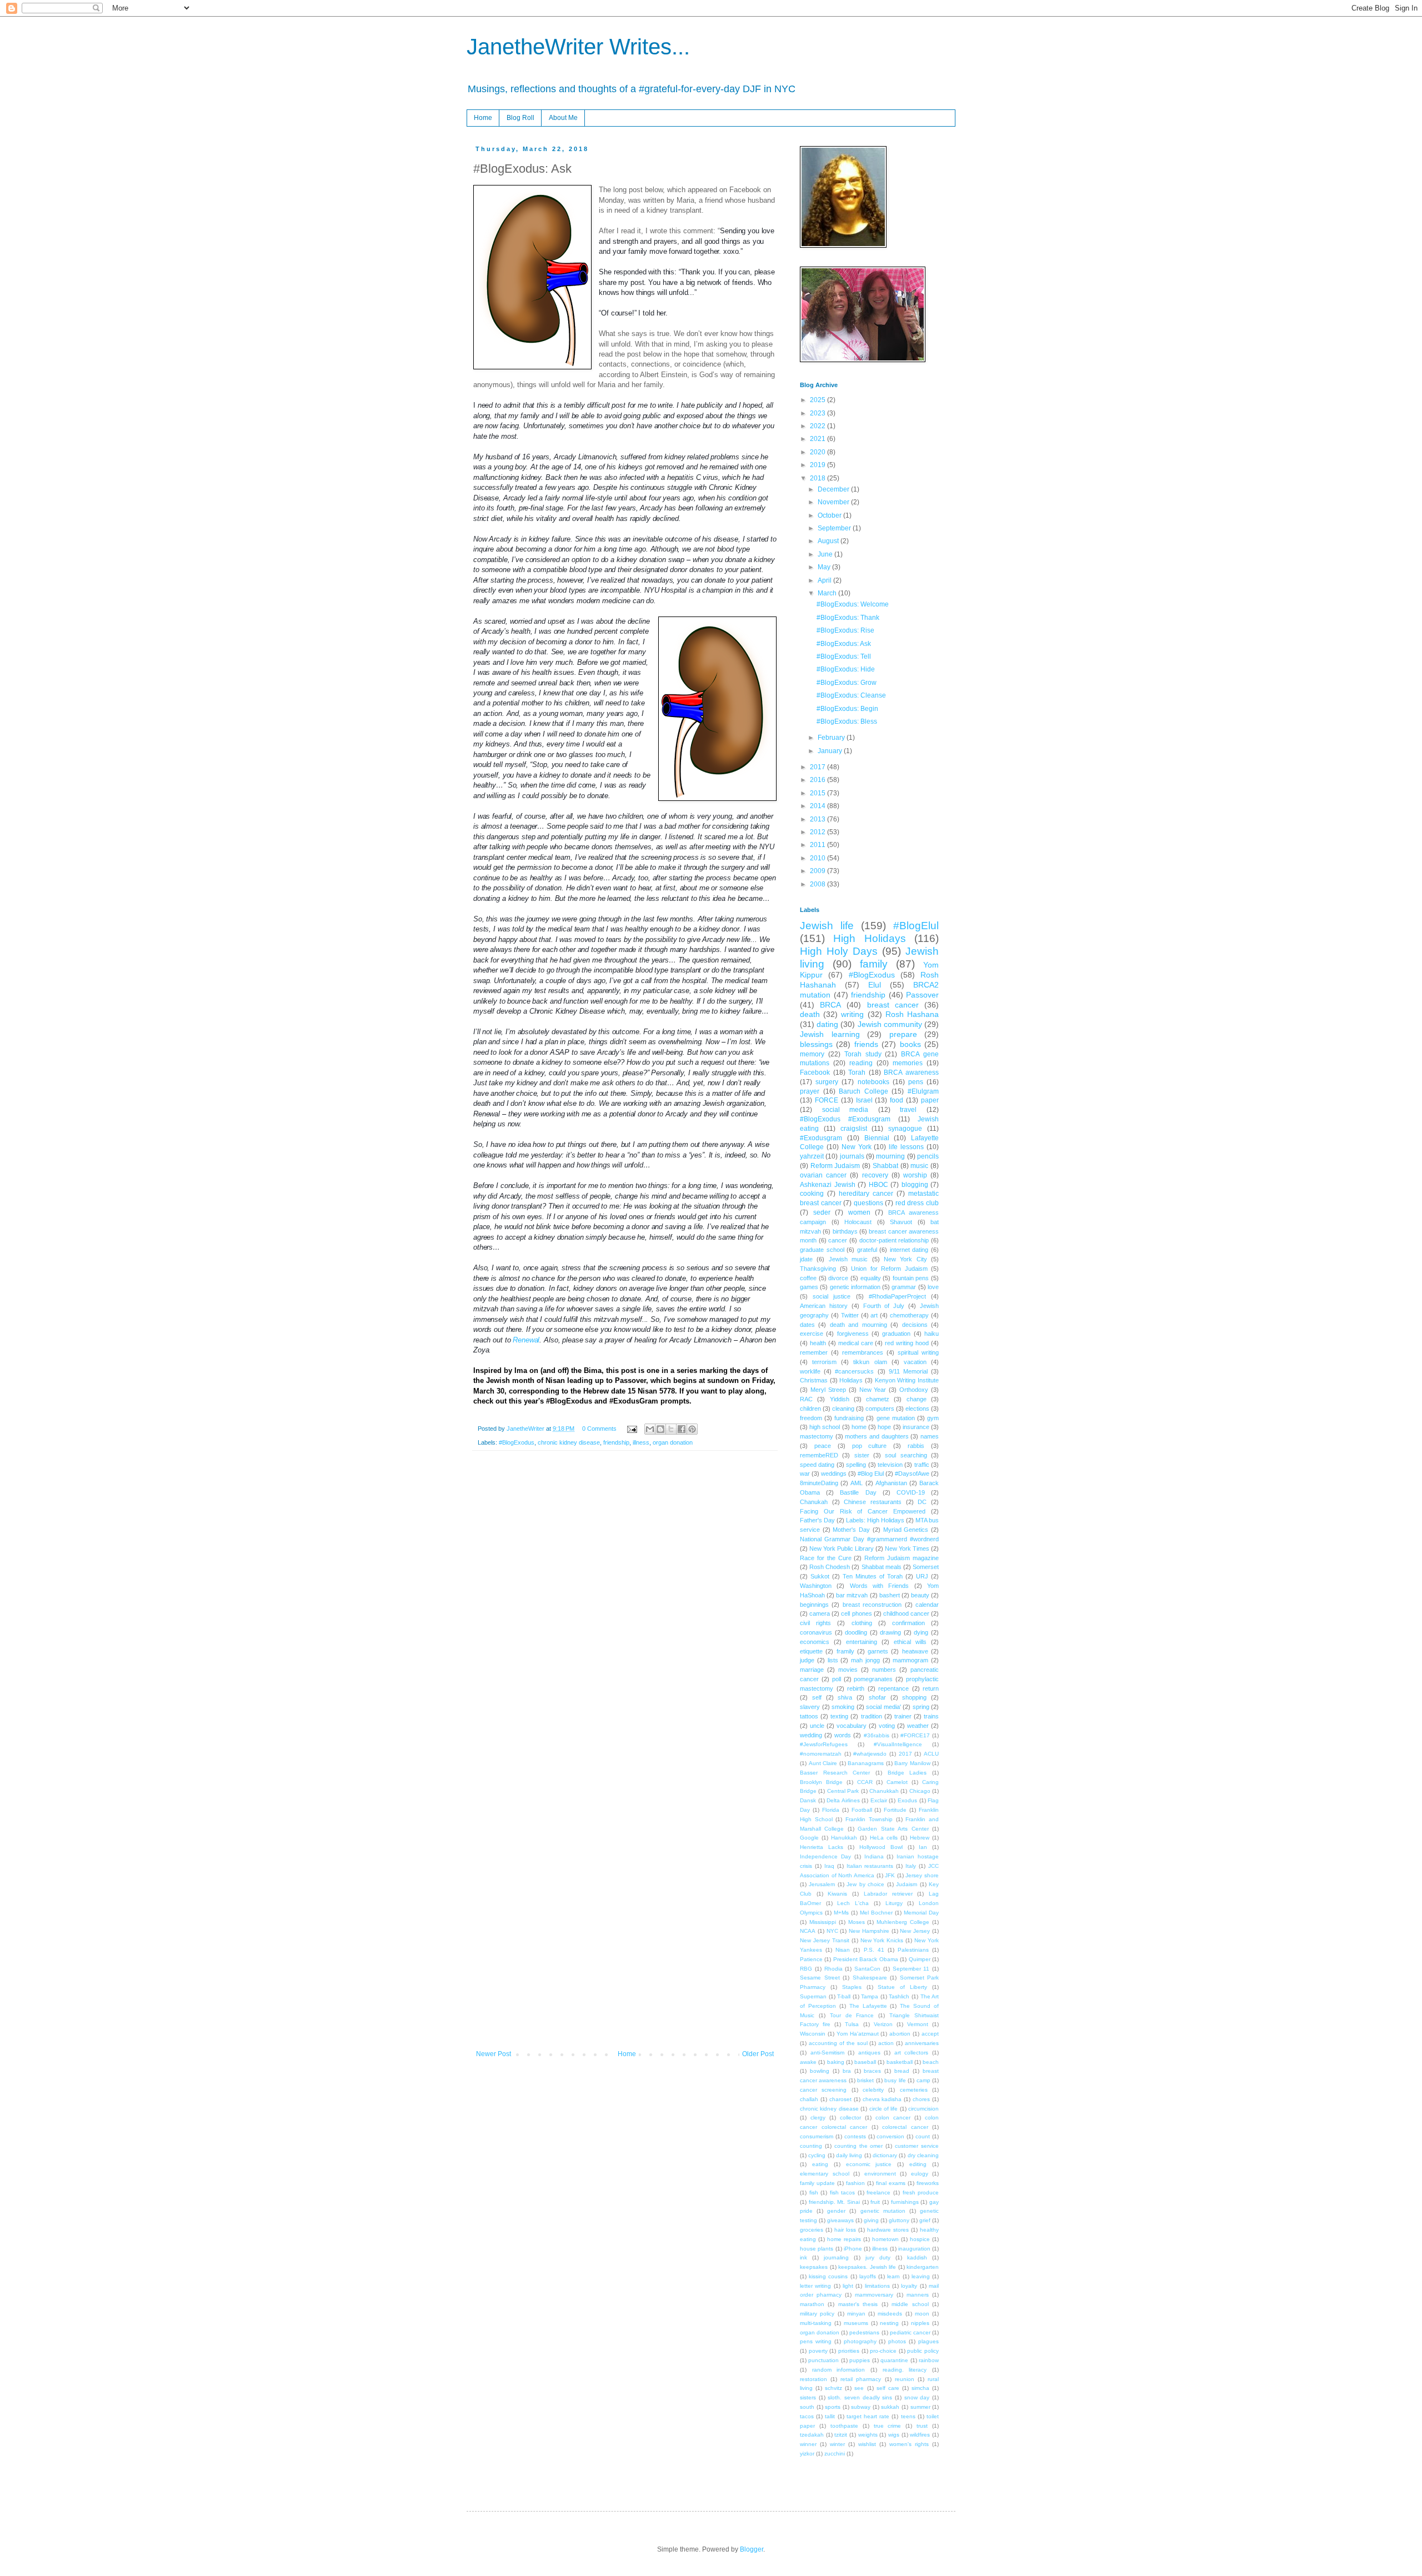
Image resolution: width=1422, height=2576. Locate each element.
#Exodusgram (821, 1138)
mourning (890, 1156)
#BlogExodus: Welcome (853, 604)
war (805, 1474)
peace (823, 1446)
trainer (903, 1716)
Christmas (814, 1380)
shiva (845, 1697)
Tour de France (852, 2015)
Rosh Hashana (912, 1014)
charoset (840, 2099)
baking (836, 2062)
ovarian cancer (823, 1175)
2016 (818, 780)
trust (922, 2426)
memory (812, 1054)
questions (868, 1203)
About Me (563, 118)
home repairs (844, 2239)
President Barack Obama (866, 1959)
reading (861, 1063)
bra (847, 2071)
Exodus (907, 1800)
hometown (885, 2239)
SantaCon (867, 1969)
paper (930, 1100)
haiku (932, 1334)
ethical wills (910, 1642)
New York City (905, 1259)
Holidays (851, 1380)
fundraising (849, 1418)
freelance (878, 2192)
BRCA (830, 1005)
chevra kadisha (882, 2099)
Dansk (808, 1800)
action (886, 2043)
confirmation (908, 1623)
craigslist (854, 1129)
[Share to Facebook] (682, 1429)
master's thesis (858, 2304)
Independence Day (825, 1856)
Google (809, 1838)
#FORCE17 (915, 1735)
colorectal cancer (905, 2127)
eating (820, 2164)
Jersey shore (922, 1875)
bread (902, 2071)
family (874, 964)
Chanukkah (884, 1791)
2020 (818, 452)
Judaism (907, 1884)
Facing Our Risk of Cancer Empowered (863, 1511)
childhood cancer (906, 1613)
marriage (812, 1670)
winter (837, 2444)
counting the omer (859, 2146)
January (831, 751)
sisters (808, 2397)
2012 (818, 832)
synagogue (905, 1129)
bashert (890, 1595)
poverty (818, 2351)
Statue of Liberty (902, 1987)
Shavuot (901, 1222)
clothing (862, 1623)
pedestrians (864, 2332)
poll (837, 1679)
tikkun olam (870, 1362)
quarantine (894, 2360)
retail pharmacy (861, 2379)
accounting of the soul (838, 2043)
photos (897, 2341)
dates (807, 1325)
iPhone (853, 2249)
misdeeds (890, 2314)
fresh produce (921, 2192)
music (919, 1166)
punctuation (823, 2360)
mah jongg (865, 1660)
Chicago (920, 1791)
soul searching (906, 1455)
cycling (817, 2155)
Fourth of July (884, 1306)
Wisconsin (813, 2034)
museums (856, 2323)
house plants (817, 2249)
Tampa (870, 1996)
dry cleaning (923, 2155)
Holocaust (858, 1222)
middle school (910, 2304)
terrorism (824, 1362)
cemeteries (914, 2090)
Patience (811, 1959)
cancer (838, 1240)
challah (809, 2099)
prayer (810, 1091)
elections (917, 1409)
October (830, 515)
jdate (806, 1259)
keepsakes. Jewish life (867, 2267)
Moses (857, 1922)
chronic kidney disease (569, 1442)
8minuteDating (819, 1483)
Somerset (926, 1567)
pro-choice (883, 2351)
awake (808, 2062)
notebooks (873, 1082)
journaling (836, 2257)
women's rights (909, 2444)
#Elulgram (923, 1091)
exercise (812, 1334)
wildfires (920, 2435)
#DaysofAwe (912, 1474)
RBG (806, 1969)
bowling (820, 2071)
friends (866, 1044)
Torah (857, 1073)
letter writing (815, 2286)
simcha (920, 2388)
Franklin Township (869, 1819)
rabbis (916, 1446)
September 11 (911, 1969)
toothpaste (844, 2426)
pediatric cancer (910, 2332)
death (810, 1014)
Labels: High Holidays (875, 1520)
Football (862, 1810)
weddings (834, 1474)
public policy (923, 2351)
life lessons (906, 1147)
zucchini (835, 2454)
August (829, 541)
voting (887, 1726)
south (807, 2407)
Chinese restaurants (873, 1502)
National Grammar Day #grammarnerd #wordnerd (869, 1539)
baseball (865, 2062)
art (874, 1315)
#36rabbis (877, 1735)
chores (921, 2099)
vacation (915, 1362)
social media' (883, 1707)
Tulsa (852, 2024)
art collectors (912, 2053)
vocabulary (852, 1726)
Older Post (758, 2054)
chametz (878, 1399)
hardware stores (888, 2230)
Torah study (863, 1054)
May (825, 567)
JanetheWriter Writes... (578, 47)
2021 (818, 439)
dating (827, 1024)
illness (641, 1442)
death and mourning (858, 1325)
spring (921, 1707)
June (826, 554)
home (859, 1427)
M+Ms (841, 1913)
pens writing (816, 2341)
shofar (877, 1697)
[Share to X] (671, 1429)
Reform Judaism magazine (902, 1558)
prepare (903, 1034)
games (809, 1287)
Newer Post (494, 2054)
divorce (838, 1278)
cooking (812, 1194)
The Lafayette (868, 2006)
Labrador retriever (888, 1894)
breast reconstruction (872, 1605)
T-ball (844, 1996)
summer (920, 2407)
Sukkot (820, 1576)
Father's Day (817, 1520)
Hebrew (920, 1838)
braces (872, 2071)
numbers (884, 1670)
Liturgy (894, 1903)
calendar (927, 1605)
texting (839, 1716)
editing (918, 2164)
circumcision (923, 2109)
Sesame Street (820, 1978)
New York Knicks (882, 1940)
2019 (818, 465)
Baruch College (863, 1091)
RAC (806, 1399)
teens (908, 2416)
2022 (818, 426)
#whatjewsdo (870, 1754)
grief (925, 2220)
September (835, 528)
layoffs (868, 2276)
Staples (852, 1987)
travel (908, 1110)
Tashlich (899, 1996)
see (859, 2388)
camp (923, 2080)
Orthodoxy (914, 1390)
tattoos (809, 1716)
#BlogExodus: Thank (848, 618)
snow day (917, 2397)
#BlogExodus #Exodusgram (845, 1119)
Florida (831, 1810)
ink (803, 2257)
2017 (818, 767)
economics (815, 1642)
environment (880, 2174)
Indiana (874, 1856)
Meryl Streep (828, 1390)
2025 (818, 400)
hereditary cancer (866, 1194)
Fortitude (895, 1810)
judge (807, 1660)
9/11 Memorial (908, 1371)
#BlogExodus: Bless (847, 721)
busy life (895, 2080)
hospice (920, 2239)
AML (857, 1483)
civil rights (815, 1623)
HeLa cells (884, 1838)
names (930, 1436)
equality (871, 1278)
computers (880, 1409)
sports (833, 2407)
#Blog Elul (871, 1474)
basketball (900, 2062)
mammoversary (874, 2295)
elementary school (825, 2174)
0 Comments (599, 1429)
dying (921, 1632)
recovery (875, 1175)
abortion (900, 2034)
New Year (873, 1390)
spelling (856, 1465)
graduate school (822, 1250)
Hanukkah (844, 1838)
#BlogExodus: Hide (846, 669)
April (825, 580)
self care (888, 2388)
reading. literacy (905, 2370)
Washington (816, 1586)
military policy (817, 2314)
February (832, 738)
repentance (893, 1688)
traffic (922, 1465)
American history (824, 1306)
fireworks (928, 2183)
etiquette (811, 1651)
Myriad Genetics (906, 1530)
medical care (856, 1343)
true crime (888, 2426)
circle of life (884, 2109)
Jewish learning (830, 1034)
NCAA (808, 1931)
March (828, 593)
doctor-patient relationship (894, 1240)
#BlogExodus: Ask (844, 644)
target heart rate (868, 2416)
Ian (923, 1847)
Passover (922, 995)
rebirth (856, 1688)
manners (918, 2295)
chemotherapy (909, 1315)
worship (915, 1175)
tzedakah (812, 2435)
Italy (911, 1866)
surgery (827, 1082)
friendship (616, 1442)
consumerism (817, 2136)
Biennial (877, 1138)
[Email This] (650, 1429)
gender (836, 2211)
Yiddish (840, 1399)
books (910, 1044)
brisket (865, 2080)
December (834, 489)
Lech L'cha (853, 1903)
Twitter (850, 1315)
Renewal (526, 1340)
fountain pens (911, 1278)
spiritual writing (918, 1352)
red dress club (917, 1203)
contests (855, 2136)
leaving (921, 2276)
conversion (890, 2136)
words (843, 1735)
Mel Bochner (876, 1913)
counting (811, 2146)
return (931, 1688)
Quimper (920, 1959)
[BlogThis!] (660, 1429)
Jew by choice (865, 1884)
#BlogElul (916, 926)
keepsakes (814, 2267)
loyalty (909, 2286)
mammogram (910, 1660)
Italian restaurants (870, 1866)
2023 (818, 413)
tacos (807, 2416)
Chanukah (814, 1502)
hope (884, 1427)
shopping (914, 1697)
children (810, 1409)
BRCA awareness (911, 1073)
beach (931, 2062)
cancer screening (823, 2090)
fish (814, 2192)
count (923, 2136)
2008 (818, 884)
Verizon (883, 2024)
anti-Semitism (827, 2053)
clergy (818, 2118)
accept (930, 2034)
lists (833, 1660)
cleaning (843, 1409)
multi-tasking (816, 2323)
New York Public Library (842, 1548)
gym (933, 1418)
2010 (818, 858)
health (818, 1343)
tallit (830, 2416)
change (917, 1399)
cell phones (856, 1613)
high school (825, 1427)
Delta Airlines (843, 1800)
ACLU (931, 1754)
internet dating (909, 1250)
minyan (856, 2314)
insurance (916, 1427)
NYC (832, 1931)
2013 (818, 819)
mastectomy (817, 1436)
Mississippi (823, 1922)
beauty (920, 1595)
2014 (818, 806)
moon (922, 2314)
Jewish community (890, 1024)
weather (918, 1726)
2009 (818, 871)
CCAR (865, 1782)
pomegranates (873, 1679)
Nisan (843, 1950)
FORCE (827, 1100)
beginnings (814, 1605)
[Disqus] (625, 1615)
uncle (817, 1726)
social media (845, 1110)
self (817, 1697)
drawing (890, 1632)
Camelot (897, 1782)
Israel (864, 1100)
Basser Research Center (835, 1773)
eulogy (920, 2174)
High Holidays (869, 938)
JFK (890, 1875)
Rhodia (833, 1969)
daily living (849, 2155)
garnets (878, 1651)
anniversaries (922, 2043)
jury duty (878, 2257)
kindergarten (923, 2267)
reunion (905, 2379)
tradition (872, 1716)
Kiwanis (837, 1894)
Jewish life (827, 926)
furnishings (905, 2202)
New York (857, 1147)
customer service (917, 2146)
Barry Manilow (912, 1763)
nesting (889, 2323)
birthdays (845, 1231)
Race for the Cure (826, 1558)
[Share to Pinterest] (692, 1429)
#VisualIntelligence (898, 1744)
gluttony (899, 2220)
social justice (832, 1296)
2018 (818, 478)
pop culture (870, 1446)
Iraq (829, 1866)
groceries (812, 2230)
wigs (894, 2435)
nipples (920, 2323)
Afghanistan (891, 1483)
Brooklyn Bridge (821, 1782)
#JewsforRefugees (824, 1744)
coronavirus (816, 1632)
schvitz (833, 2388)
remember (814, 1352)
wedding (811, 1735)
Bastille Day (858, 1492)
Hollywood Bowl (881, 1847)
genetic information (855, 1287)
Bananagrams (866, 1763)
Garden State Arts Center (893, 1829)
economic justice (869, 2164)
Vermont (918, 2024)
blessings (816, 1044)
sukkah (890, 2407)
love (933, 1287)
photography (860, 2341)
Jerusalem (822, 1884)
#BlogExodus (517, 1442)
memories (908, 1063)
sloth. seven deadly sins (860, 2397)
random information (839, 2370)
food (897, 1100)
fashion (855, 2183)
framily (845, 1651)
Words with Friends (880, 1586)
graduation (896, 1334)
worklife (810, 1371)
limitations (877, 2286)
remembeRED (819, 1455)
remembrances (863, 1352)
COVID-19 (911, 1492)
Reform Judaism (835, 1166)
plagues (928, 2341)
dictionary (885, 2155)
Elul (875, 985)
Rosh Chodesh (830, 1567)
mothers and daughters (877, 1436)
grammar (904, 1287)
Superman (813, 1996)
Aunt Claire (823, 1763)
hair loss (845, 2230)
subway (861, 2407)
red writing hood (907, 1343)
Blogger (752, 2549)
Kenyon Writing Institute (907, 1380)
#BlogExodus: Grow (847, 683)
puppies (860, 2360)
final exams (891, 2183)
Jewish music (848, 1259)
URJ (922, 1576)
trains (931, 1716)
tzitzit (841, 2435)
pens (916, 1082)
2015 (818, 793)
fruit (875, 2202)
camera (820, 1613)
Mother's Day (851, 1530)
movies (848, 1670)
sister (862, 1455)
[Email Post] (632, 1429)
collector (850, 2118)
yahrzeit (812, 1156)
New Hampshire (869, 1931)
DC (922, 1502)
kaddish (917, 2257)
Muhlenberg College (903, 1922)
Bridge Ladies (907, 1773)
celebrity (873, 2090)
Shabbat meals (882, 1567)
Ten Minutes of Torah (873, 1576)
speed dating (817, 1465)
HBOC (878, 1185)
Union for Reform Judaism (889, 1269)
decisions (915, 1325)
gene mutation (896, 1418)
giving (871, 2220)
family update (817, 2183)
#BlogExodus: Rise (845, 630)
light (848, 2286)
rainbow (929, 2360)
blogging (915, 1185)
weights (868, 2435)
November (834, 502)
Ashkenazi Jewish (828, 1185)
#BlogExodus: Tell (844, 656)
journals (852, 1156)
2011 (818, 845)
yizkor (807, 2454)
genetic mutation (883, 2211)
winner (808, 2444)
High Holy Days (839, 951)
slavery (810, 1707)
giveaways (840, 2220)
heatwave (915, 1651)
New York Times (907, 1548)
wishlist (867, 2444)
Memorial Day (921, 1913)
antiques (869, 2053)
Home (483, 118)
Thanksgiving (818, 1269)
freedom (811, 1418)
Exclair (879, 1800)
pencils (928, 1156)
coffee (808, 1278)
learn (893, 2276)
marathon (812, 2304)
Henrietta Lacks (822, 1847)
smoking (843, 1707)
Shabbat (885, 1166)
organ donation (673, 1442)
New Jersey (915, 1931)
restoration (813, 2379)
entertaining (862, 1642)
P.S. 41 (874, 1950)
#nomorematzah (821, 1754)
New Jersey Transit (825, 1940)
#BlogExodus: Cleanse (851, 695)
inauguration (914, 2249)
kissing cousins (828, 2276)
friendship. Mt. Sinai (834, 2202)
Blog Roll (520, 118)
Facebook (815, 1073)
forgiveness (853, 1334)
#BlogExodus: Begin (847, 709)
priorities (849, 2351)
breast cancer (893, 1005)
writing (852, 1014)
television (890, 1465)
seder (822, 1212)
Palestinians (913, 1950)
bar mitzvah (852, 1595)
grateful (867, 1250)
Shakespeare (870, 1978)
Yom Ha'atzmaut (858, 2034)
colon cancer (893, 2118)
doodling (856, 1632)
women (859, 1212)
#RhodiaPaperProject (897, 1296)
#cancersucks (854, 1371)
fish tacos (843, 2192)
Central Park (843, 1791)
